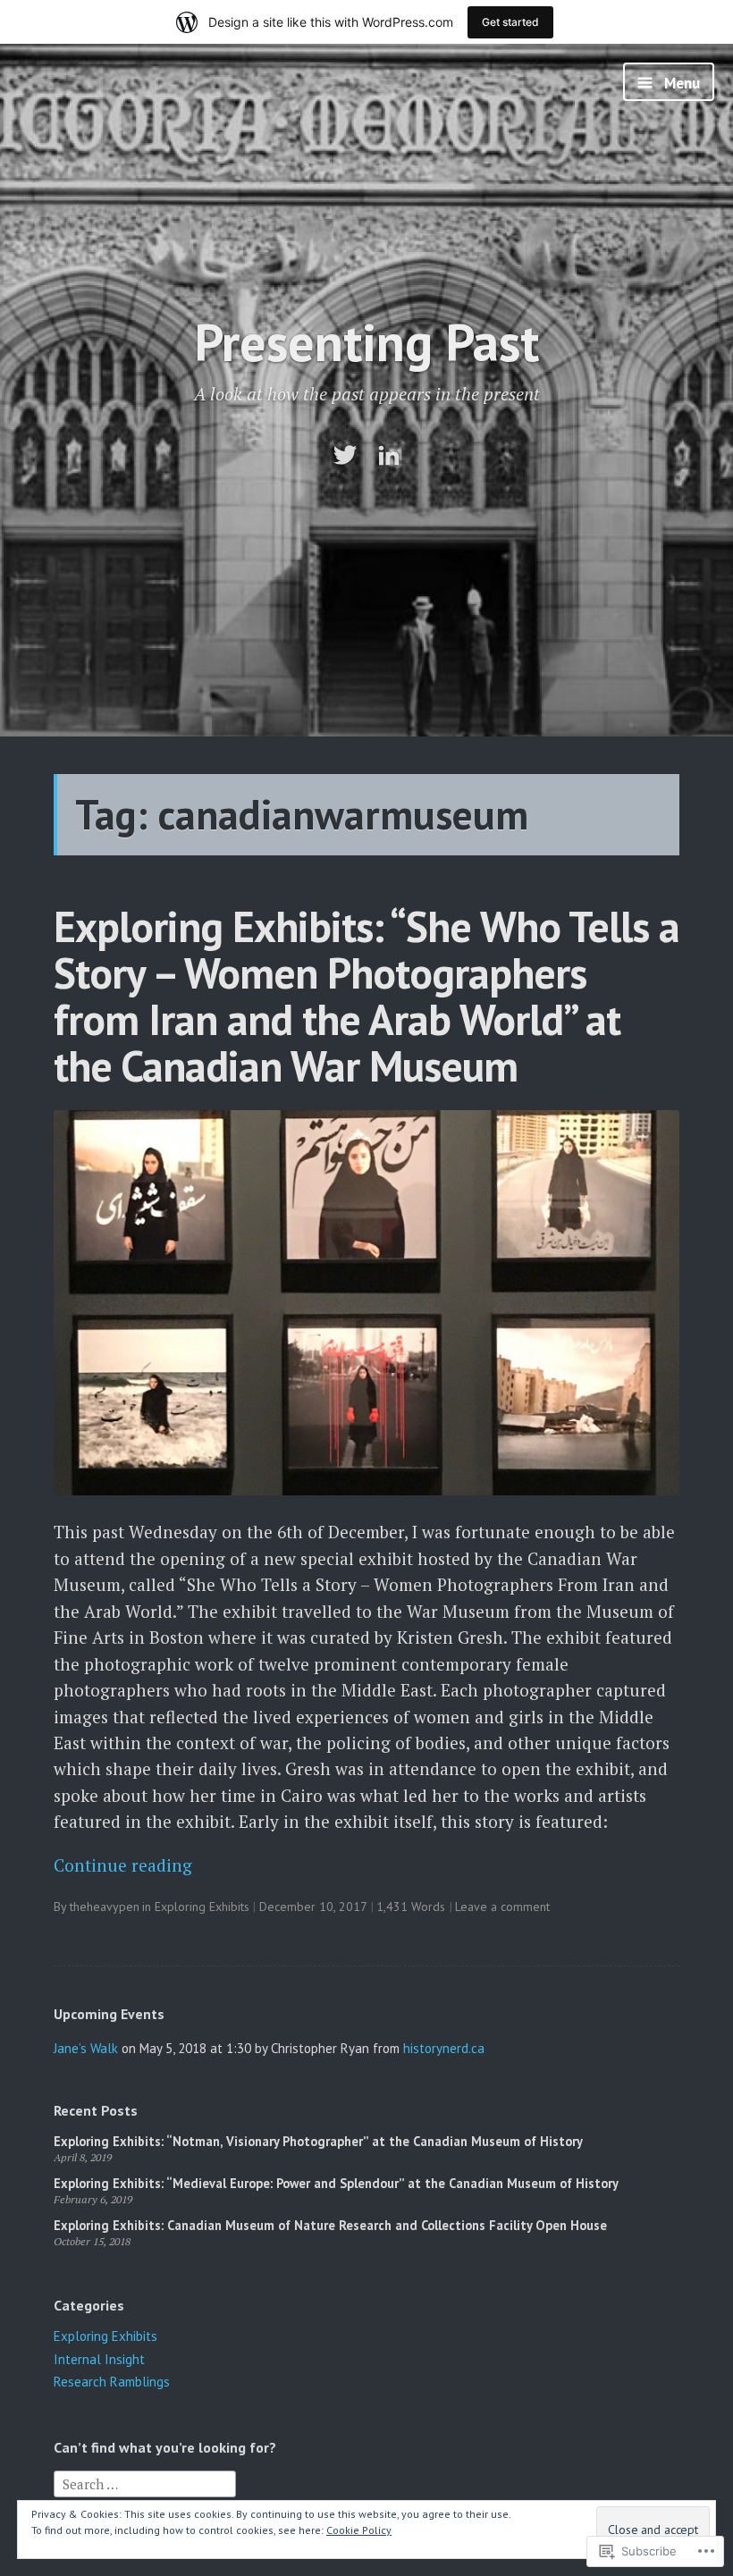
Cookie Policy (359, 2530)
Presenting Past (367, 342)
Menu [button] (680, 83)
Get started (510, 22)
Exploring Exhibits (202, 1907)
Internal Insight (99, 2359)
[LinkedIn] (389, 455)
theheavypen (105, 1907)
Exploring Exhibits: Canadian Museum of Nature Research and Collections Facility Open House (330, 2225)
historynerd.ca (444, 2048)
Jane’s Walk (86, 2048)
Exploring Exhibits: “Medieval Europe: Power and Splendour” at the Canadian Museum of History (336, 2183)
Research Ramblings (112, 2382)
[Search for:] (145, 2483)
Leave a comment (502, 1907)
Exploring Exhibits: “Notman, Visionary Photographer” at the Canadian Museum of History (318, 2141)
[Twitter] (345, 455)
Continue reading (123, 1865)
